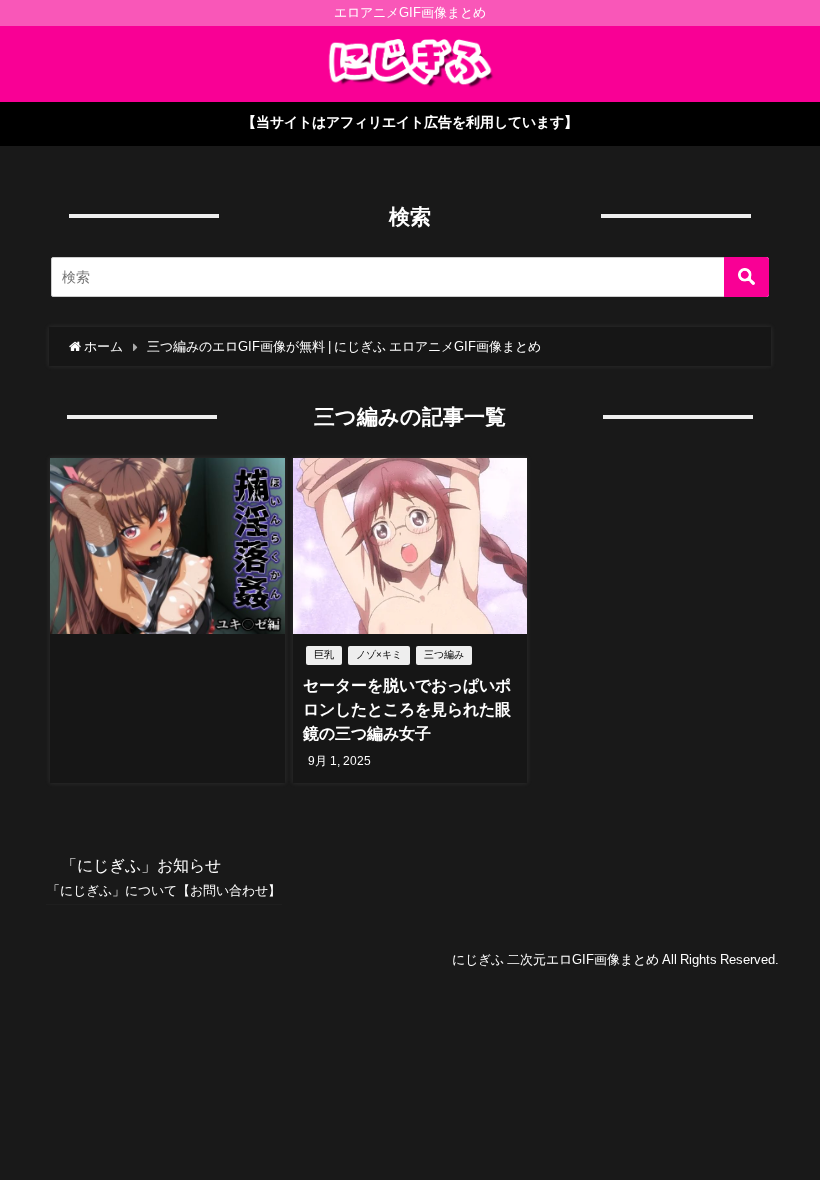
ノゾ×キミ (379, 654)
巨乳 (324, 654)
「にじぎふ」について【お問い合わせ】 (164, 890)
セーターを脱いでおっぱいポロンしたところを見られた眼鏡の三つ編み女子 (407, 709)
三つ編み (444, 654)
